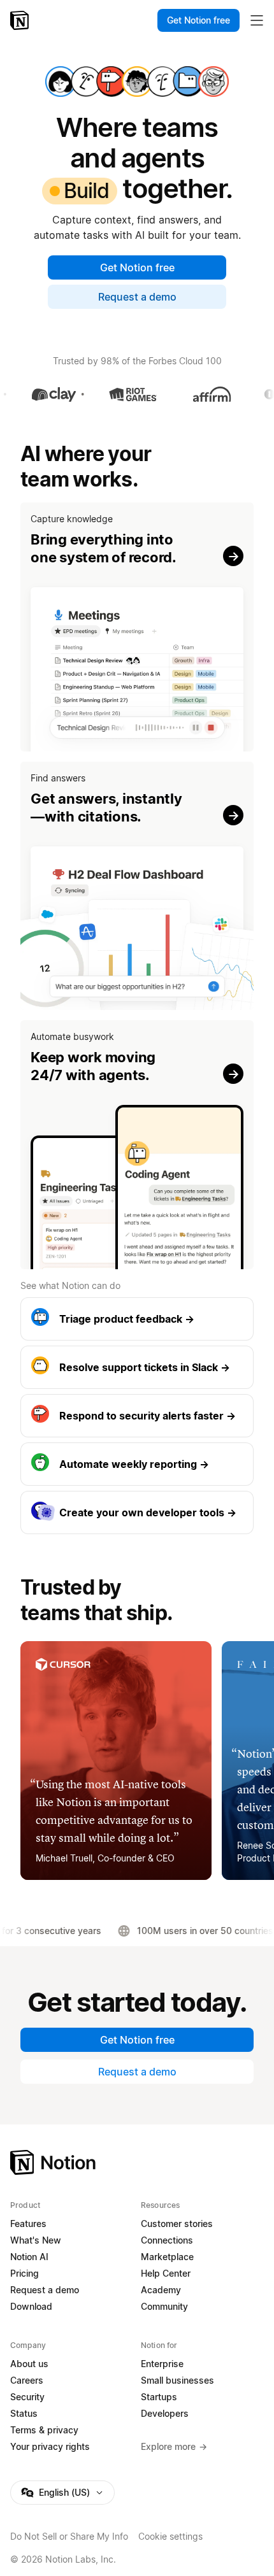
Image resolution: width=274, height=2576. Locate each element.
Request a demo (137, 297)
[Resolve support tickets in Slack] (137, 1367)
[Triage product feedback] (137, 1319)
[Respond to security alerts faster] (137, 1416)
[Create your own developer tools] (137, 1512)
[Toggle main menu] (257, 20)
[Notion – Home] (21, 20)
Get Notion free (137, 267)
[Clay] (39, 394)
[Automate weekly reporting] (137, 1464)
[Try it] (137, 627)
